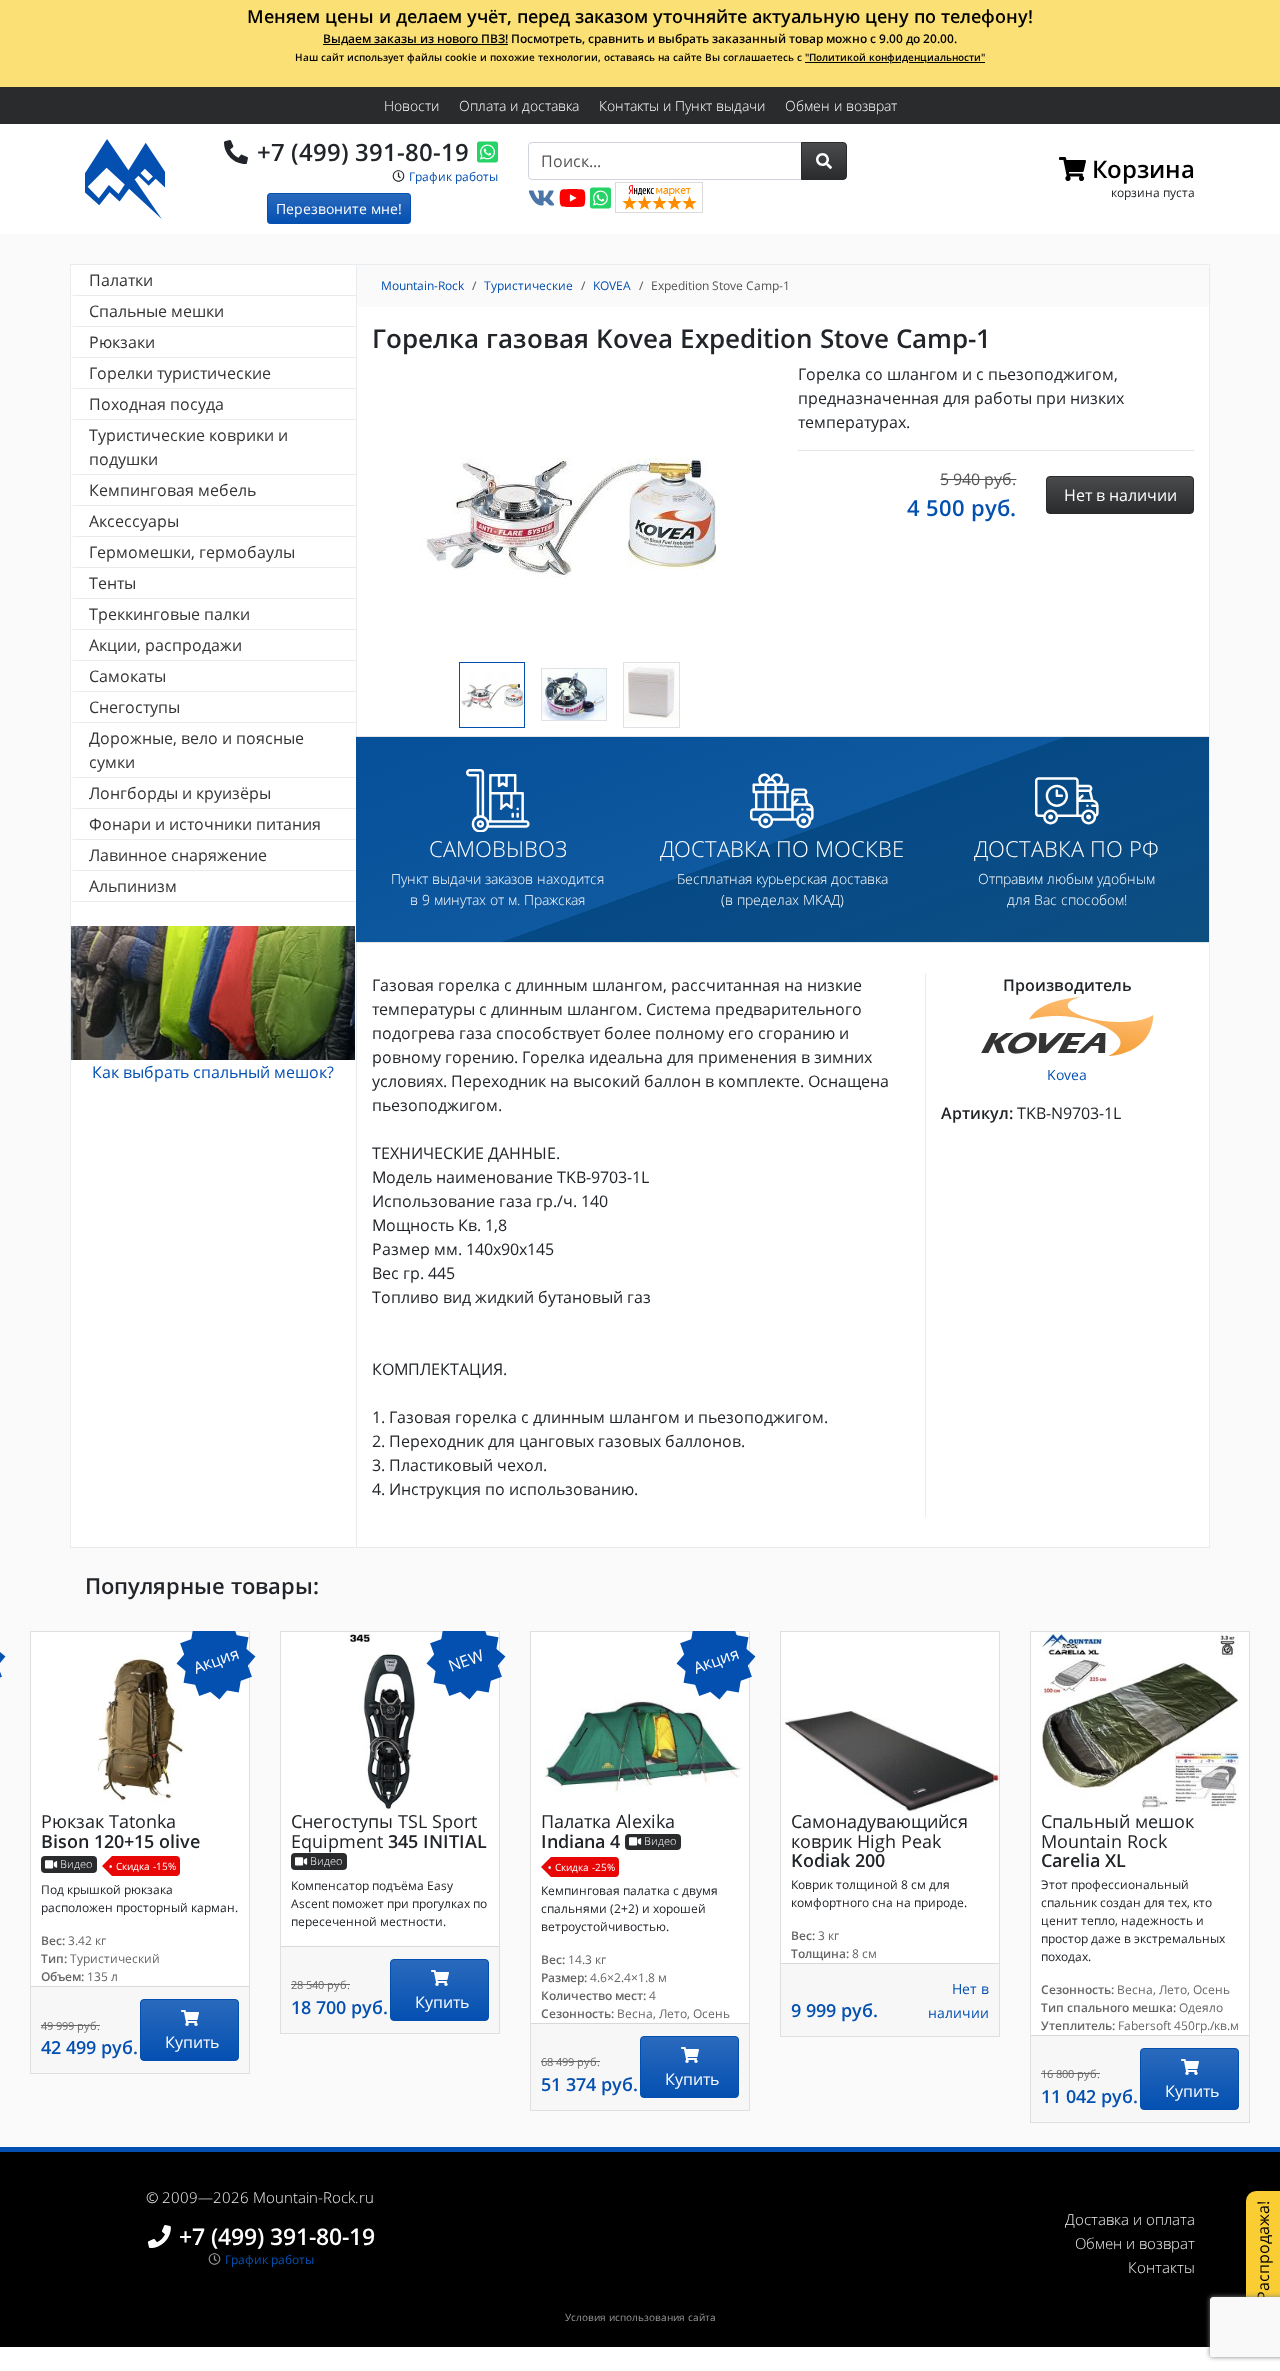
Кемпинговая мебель (172, 490)
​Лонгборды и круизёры (180, 793)
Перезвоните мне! (339, 208)
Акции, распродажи (165, 645)
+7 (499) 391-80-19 (363, 151)
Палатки (121, 280)
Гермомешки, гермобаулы (192, 552)
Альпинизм (133, 886)
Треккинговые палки (169, 614)
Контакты (1161, 2267)
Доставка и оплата (1130, 2219)
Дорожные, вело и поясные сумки (196, 750)
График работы (453, 176)
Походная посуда (156, 404)
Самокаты (127, 676)
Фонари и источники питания (205, 824)
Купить (190, 2042)
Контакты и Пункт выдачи (682, 105)
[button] (824, 161)
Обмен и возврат (841, 105)
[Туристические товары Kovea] (1067, 1026)
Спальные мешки (156, 311)
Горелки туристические (180, 373)
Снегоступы (134, 707)
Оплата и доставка (519, 105)
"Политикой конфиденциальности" (895, 57)
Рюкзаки (122, 342)
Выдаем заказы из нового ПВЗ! (415, 38)
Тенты (112, 583)
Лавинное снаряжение (178, 855)
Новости (411, 105)
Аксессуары (134, 521)
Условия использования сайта (640, 2317)
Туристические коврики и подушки (188, 447)
